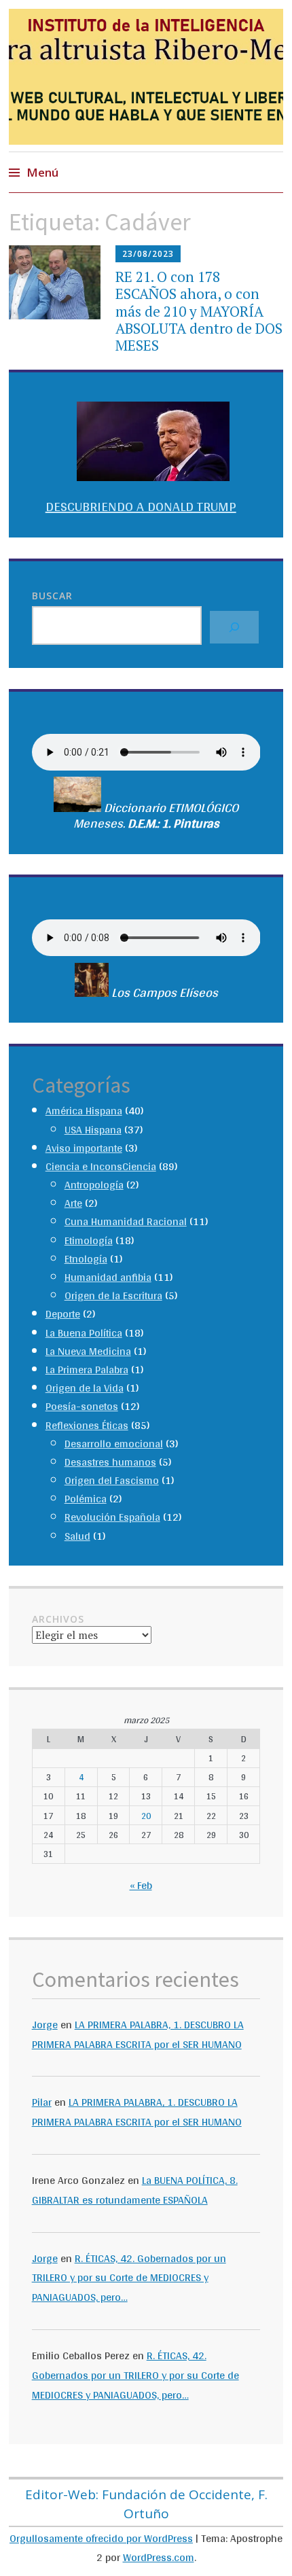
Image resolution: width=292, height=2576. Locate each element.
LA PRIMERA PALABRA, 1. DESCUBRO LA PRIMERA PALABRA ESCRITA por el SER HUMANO (138, 2034)
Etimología (89, 1240)
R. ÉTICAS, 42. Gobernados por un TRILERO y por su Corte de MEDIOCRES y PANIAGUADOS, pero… (129, 2278)
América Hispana (84, 1111)
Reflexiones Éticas (87, 1425)
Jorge (45, 2025)
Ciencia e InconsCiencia (101, 1166)
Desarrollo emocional (114, 1444)
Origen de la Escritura (113, 1295)
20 (146, 1816)
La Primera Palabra (87, 1370)
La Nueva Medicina (88, 1351)
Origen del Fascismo (112, 1480)
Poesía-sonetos (82, 1406)
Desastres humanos (110, 1462)
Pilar (42, 2102)
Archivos (58, 1619)
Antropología (94, 1185)
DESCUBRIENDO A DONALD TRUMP (141, 506)
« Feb (141, 1885)
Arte (73, 1203)
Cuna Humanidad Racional (126, 1221)
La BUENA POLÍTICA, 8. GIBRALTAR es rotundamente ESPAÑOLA (135, 2190)
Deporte (63, 1314)
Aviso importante (84, 1148)
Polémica (86, 1499)
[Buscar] (234, 627)
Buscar (52, 596)
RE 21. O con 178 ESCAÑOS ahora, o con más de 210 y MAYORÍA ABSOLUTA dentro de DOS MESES (199, 311)
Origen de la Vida (85, 1388)
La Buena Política (84, 1333)
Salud (77, 1536)
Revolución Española (112, 1517)
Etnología (86, 1259)
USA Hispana (93, 1130)
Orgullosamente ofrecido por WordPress (101, 2538)
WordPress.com (159, 2557)
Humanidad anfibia (108, 1277)
